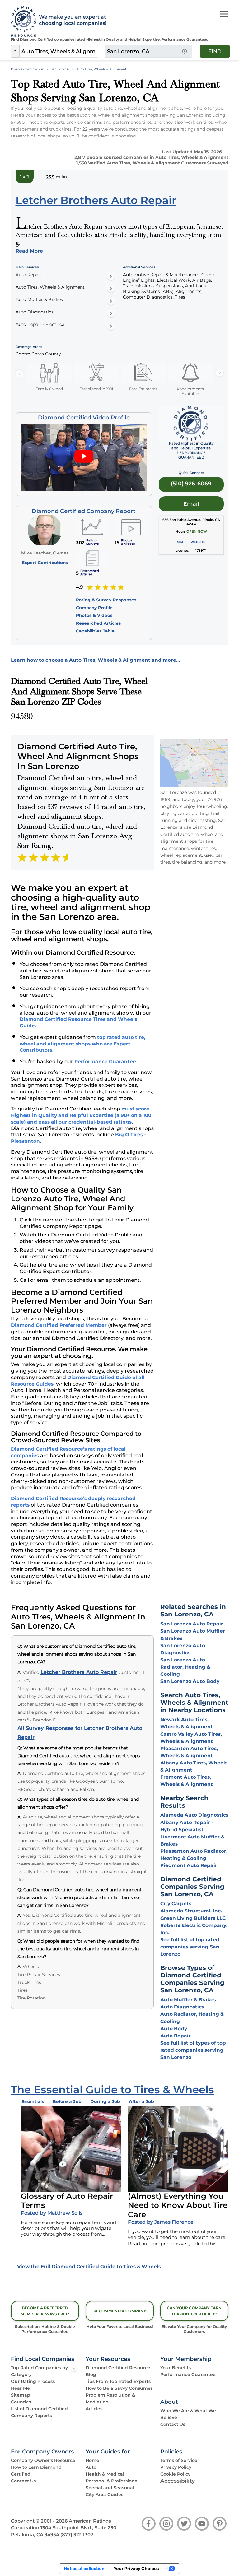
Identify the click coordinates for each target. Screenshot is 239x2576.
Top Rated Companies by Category (39, 2371)
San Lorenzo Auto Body (190, 1681)
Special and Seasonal (110, 2488)
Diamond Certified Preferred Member (59, 1325)
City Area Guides (104, 2495)
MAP (180, 542)
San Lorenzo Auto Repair (192, 1624)
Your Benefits (176, 2368)
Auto (91, 2467)
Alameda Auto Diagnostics (194, 1815)
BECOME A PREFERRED (45, 2311)
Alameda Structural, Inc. (191, 1911)
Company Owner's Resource (43, 2460)
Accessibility (178, 2481)
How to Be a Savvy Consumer (119, 2388)
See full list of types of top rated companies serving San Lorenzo (193, 2050)
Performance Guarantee (105, 1061)
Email (191, 504)
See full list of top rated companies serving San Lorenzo (190, 1947)
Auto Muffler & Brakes (188, 2000)
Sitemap (21, 2395)
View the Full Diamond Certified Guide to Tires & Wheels (89, 2266)
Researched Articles (98, 623)
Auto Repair (176, 2036)
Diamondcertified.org (28, 69)
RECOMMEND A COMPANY (120, 2311)
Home (92, 2460)
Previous (19, 373)
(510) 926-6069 (191, 483)
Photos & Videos (94, 615)
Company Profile (94, 608)
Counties (21, 2402)
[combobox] (59, 51)
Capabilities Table (95, 631)
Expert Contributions (45, 563)
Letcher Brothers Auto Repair (79, 1672)
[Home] (22, 22)
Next (220, 373)
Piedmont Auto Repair (189, 1865)
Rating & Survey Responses (106, 600)
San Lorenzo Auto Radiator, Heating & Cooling (185, 1667)
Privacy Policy (176, 2467)
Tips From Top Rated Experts (118, 2381)
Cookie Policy (175, 2474)
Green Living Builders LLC (193, 1918)
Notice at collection (84, 2568)
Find (215, 51)
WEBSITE (198, 542)
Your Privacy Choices (136, 2568)
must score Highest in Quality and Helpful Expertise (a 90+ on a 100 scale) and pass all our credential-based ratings (81, 1115)
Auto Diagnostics (182, 2007)
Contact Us (173, 2424)
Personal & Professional (112, 2481)
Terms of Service (179, 2460)
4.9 (80, 587)
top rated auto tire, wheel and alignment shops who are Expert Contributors (82, 1044)
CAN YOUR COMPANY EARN (194, 2311)
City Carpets (176, 1904)
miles (57, 177)
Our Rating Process (33, 2381)
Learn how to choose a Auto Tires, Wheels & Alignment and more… (95, 660)
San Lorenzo (60, 69)
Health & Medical (105, 2474)
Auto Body (174, 2029)
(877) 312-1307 (77, 2535)
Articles (94, 2409)
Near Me (20, 2388)
